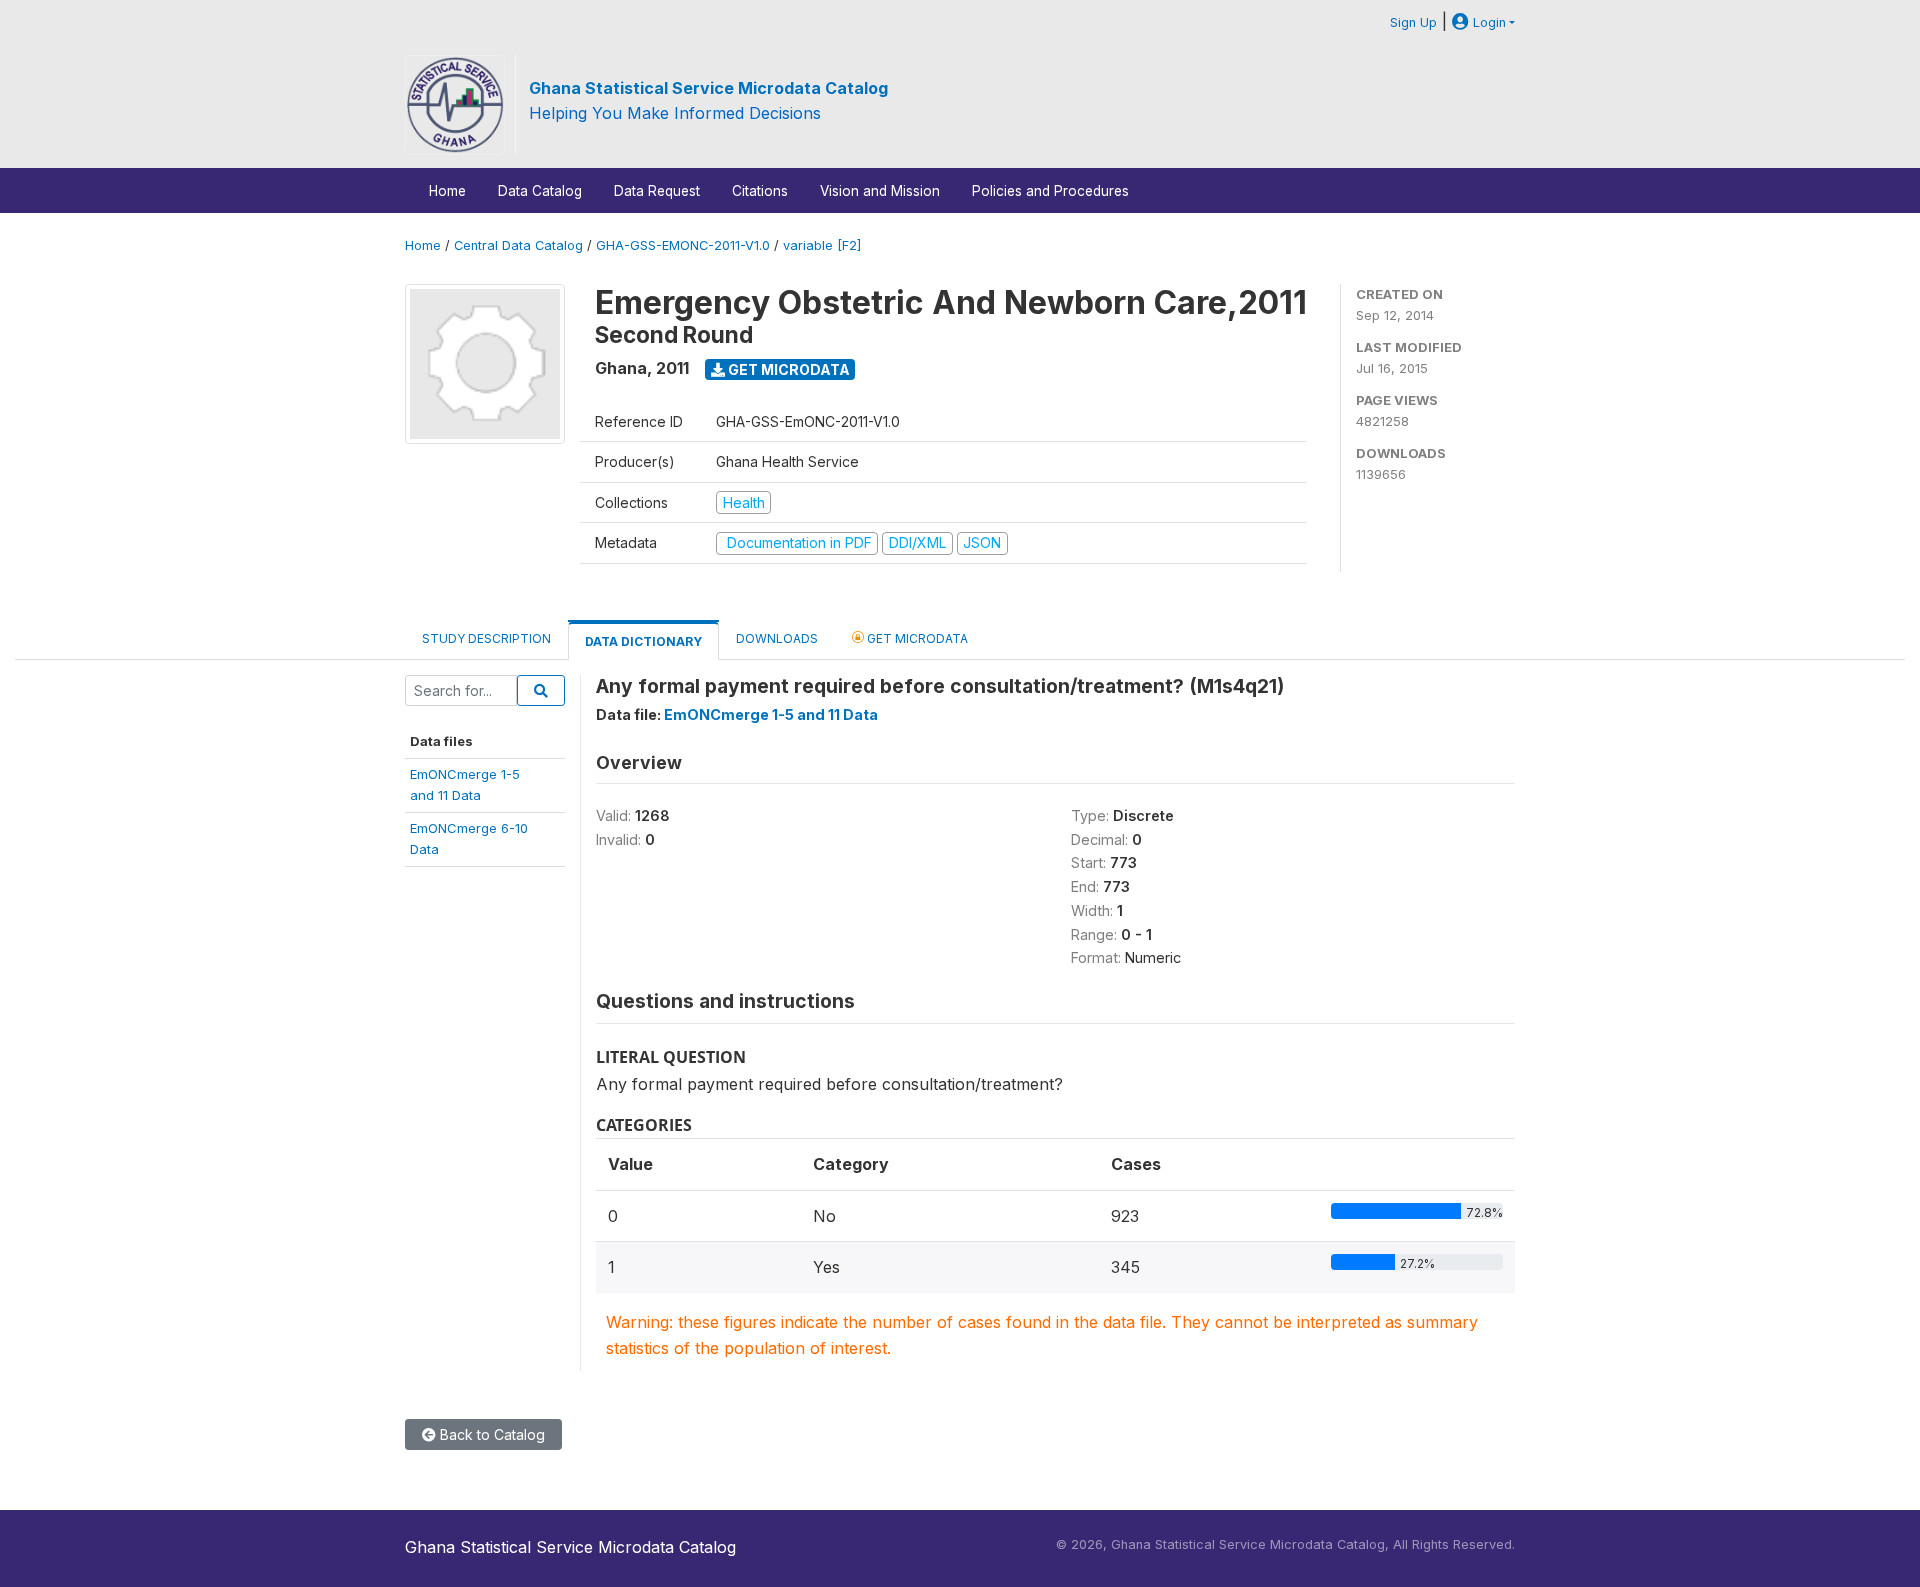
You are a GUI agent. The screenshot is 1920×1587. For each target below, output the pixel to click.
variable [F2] (822, 245)
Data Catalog (540, 191)
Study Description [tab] (486, 638)
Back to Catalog (490, 1434)
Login (1487, 22)
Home (447, 191)
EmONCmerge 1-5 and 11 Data (771, 714)
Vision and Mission (880, 191)
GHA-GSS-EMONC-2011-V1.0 (683, 245)
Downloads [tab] (777, 638)
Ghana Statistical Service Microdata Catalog (708, 88)
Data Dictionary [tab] (643, 641)
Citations (760, 191)
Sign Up (1413, 22)
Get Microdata (787, 369)
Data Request (657, 191)
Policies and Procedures (1050, 191)
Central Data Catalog (518, 245)
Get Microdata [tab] (916, 638)
